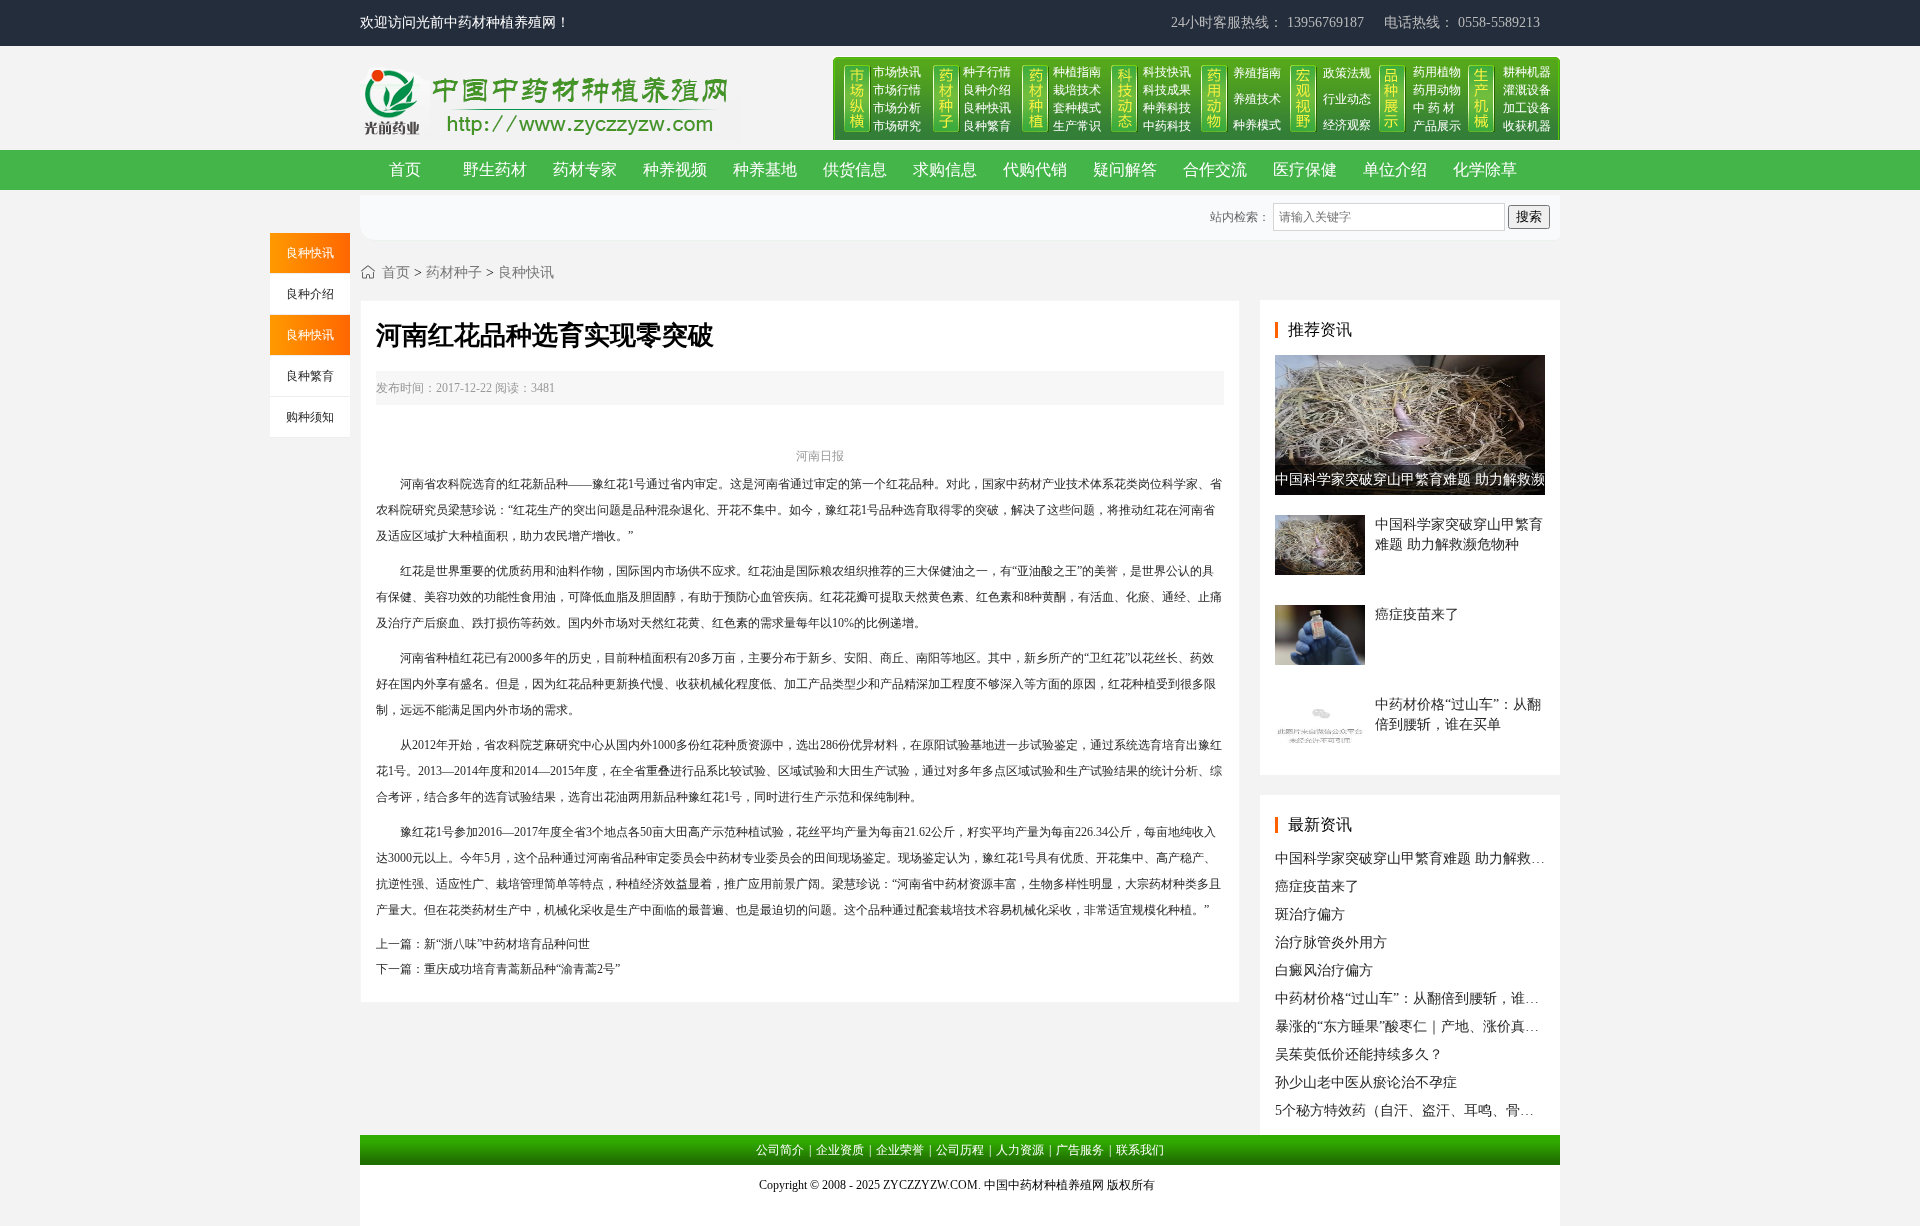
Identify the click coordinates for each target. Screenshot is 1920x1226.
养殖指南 (1257, 73)
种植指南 (1077, 72)
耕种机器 (1527, 72)
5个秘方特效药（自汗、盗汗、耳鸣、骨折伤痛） (1425, 1110)
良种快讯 (987, 108)
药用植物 (1437, 72)
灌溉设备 (1527, 90)
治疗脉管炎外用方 (1331, 942)
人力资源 (1020, 1150)
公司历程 (960, 1150)
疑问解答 (1125, 169)
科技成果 (1167, 90)
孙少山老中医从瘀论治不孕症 (1366, 1082)
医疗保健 (1305, 169)
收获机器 (1527, 126)
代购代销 (1035, 169)
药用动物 (1437, 90)
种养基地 (765, 169)
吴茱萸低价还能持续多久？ (1359, 1054)
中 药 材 (1434, 108)
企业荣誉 (900, 1150)
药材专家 (585, 169)
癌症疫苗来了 (1317, 886)
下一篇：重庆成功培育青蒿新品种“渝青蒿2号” (498, 969)
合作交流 (1215, 169)
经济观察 (1347, 125)
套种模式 (1077, 108)
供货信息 (855, 169)
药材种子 (454, 272)
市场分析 (897, 108)
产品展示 (1437, 126)
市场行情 (897, 90)
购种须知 (310, 417)
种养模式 (1257, 125)
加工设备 (1527, 108)
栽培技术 (1077, 90)
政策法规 (1347, 73)
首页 (405, 169)
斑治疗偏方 (1310, 914)
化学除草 (1485, 169)
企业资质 (840, 1150)
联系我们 (1140, 1150)
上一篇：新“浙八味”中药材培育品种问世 (483, 944)
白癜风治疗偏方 (1324, 970)
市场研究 (897, 126)
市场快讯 (897, 72)
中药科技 (1167, 126)
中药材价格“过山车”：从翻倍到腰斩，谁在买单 (1421, 998)
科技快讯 (1167, 72)
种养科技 (1167, 108)
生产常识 (1077, 126)
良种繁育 (987, 126)
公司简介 (780, 1150)
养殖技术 (1257, 99)
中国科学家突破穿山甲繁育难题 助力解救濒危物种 (1431, 858)
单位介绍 (1395, 169)
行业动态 (1347, 99)
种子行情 (987, 72)
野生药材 (495, 169)
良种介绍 (987, 90)
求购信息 (945, 169)
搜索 (1529, 216)
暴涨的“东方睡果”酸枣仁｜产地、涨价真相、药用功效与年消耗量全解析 (1498, 1026)
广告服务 (1080, 1150)
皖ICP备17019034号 (960, 1210)
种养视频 (675, 169)
